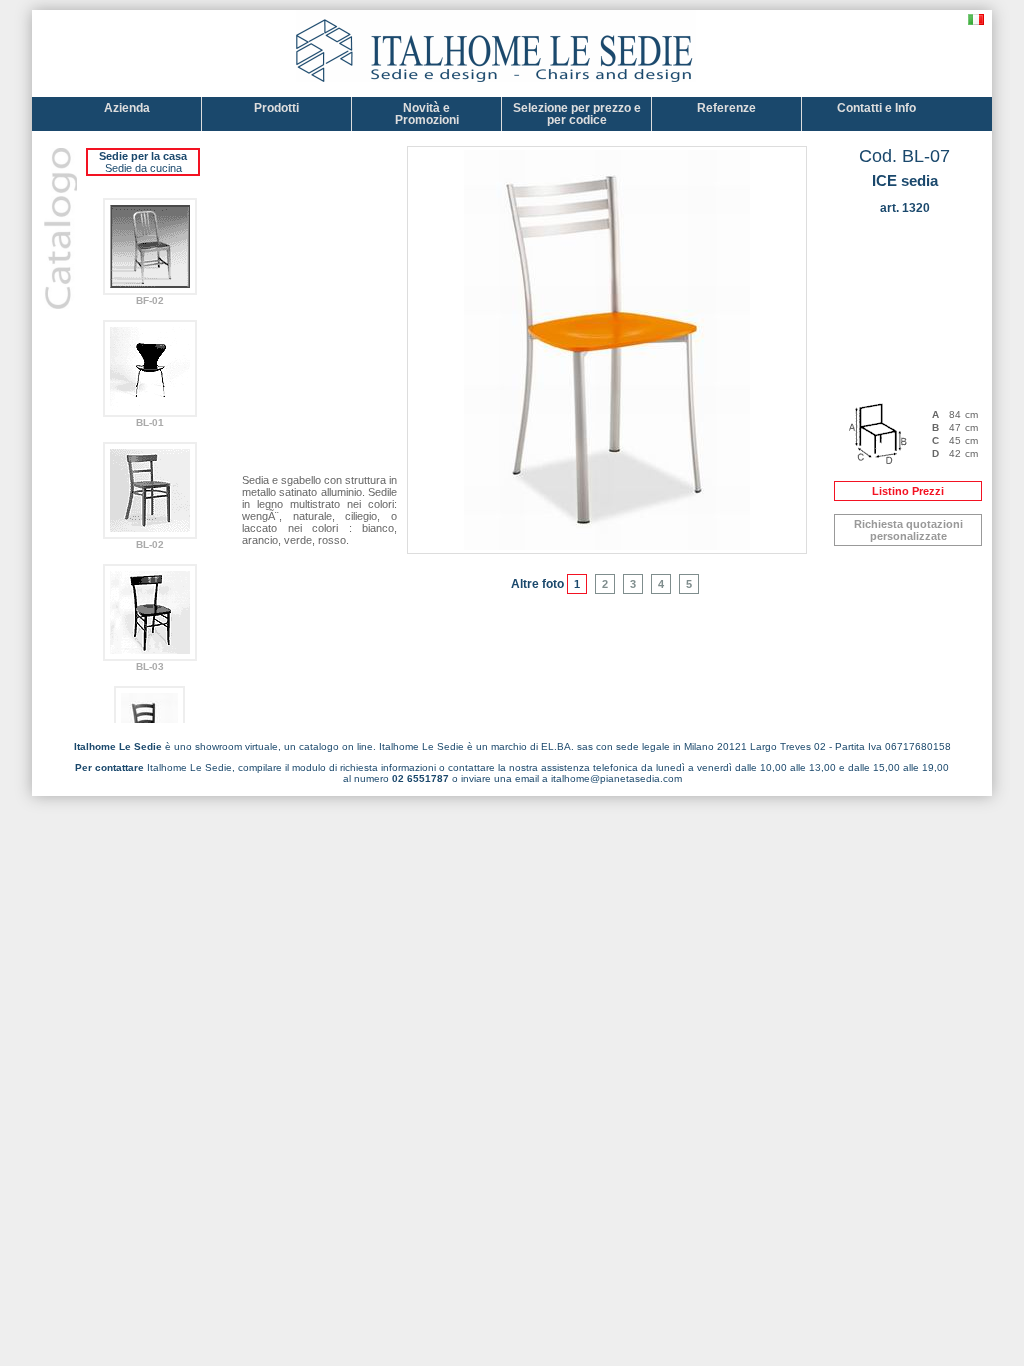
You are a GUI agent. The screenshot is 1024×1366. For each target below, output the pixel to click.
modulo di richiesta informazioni (364, 767)
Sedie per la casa (143, 156)
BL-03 (150, 666)
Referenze (726, 108)
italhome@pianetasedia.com (616, 778)
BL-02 (150, 544)
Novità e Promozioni (427, 114)
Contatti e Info (876, 108)
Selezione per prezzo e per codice (577, 114)
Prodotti (276, 108)
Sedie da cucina (143, 168)
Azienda (127, 108)
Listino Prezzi (908, 491)
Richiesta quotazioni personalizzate (908, 530)
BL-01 (150, 422)
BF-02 (150, 300)
